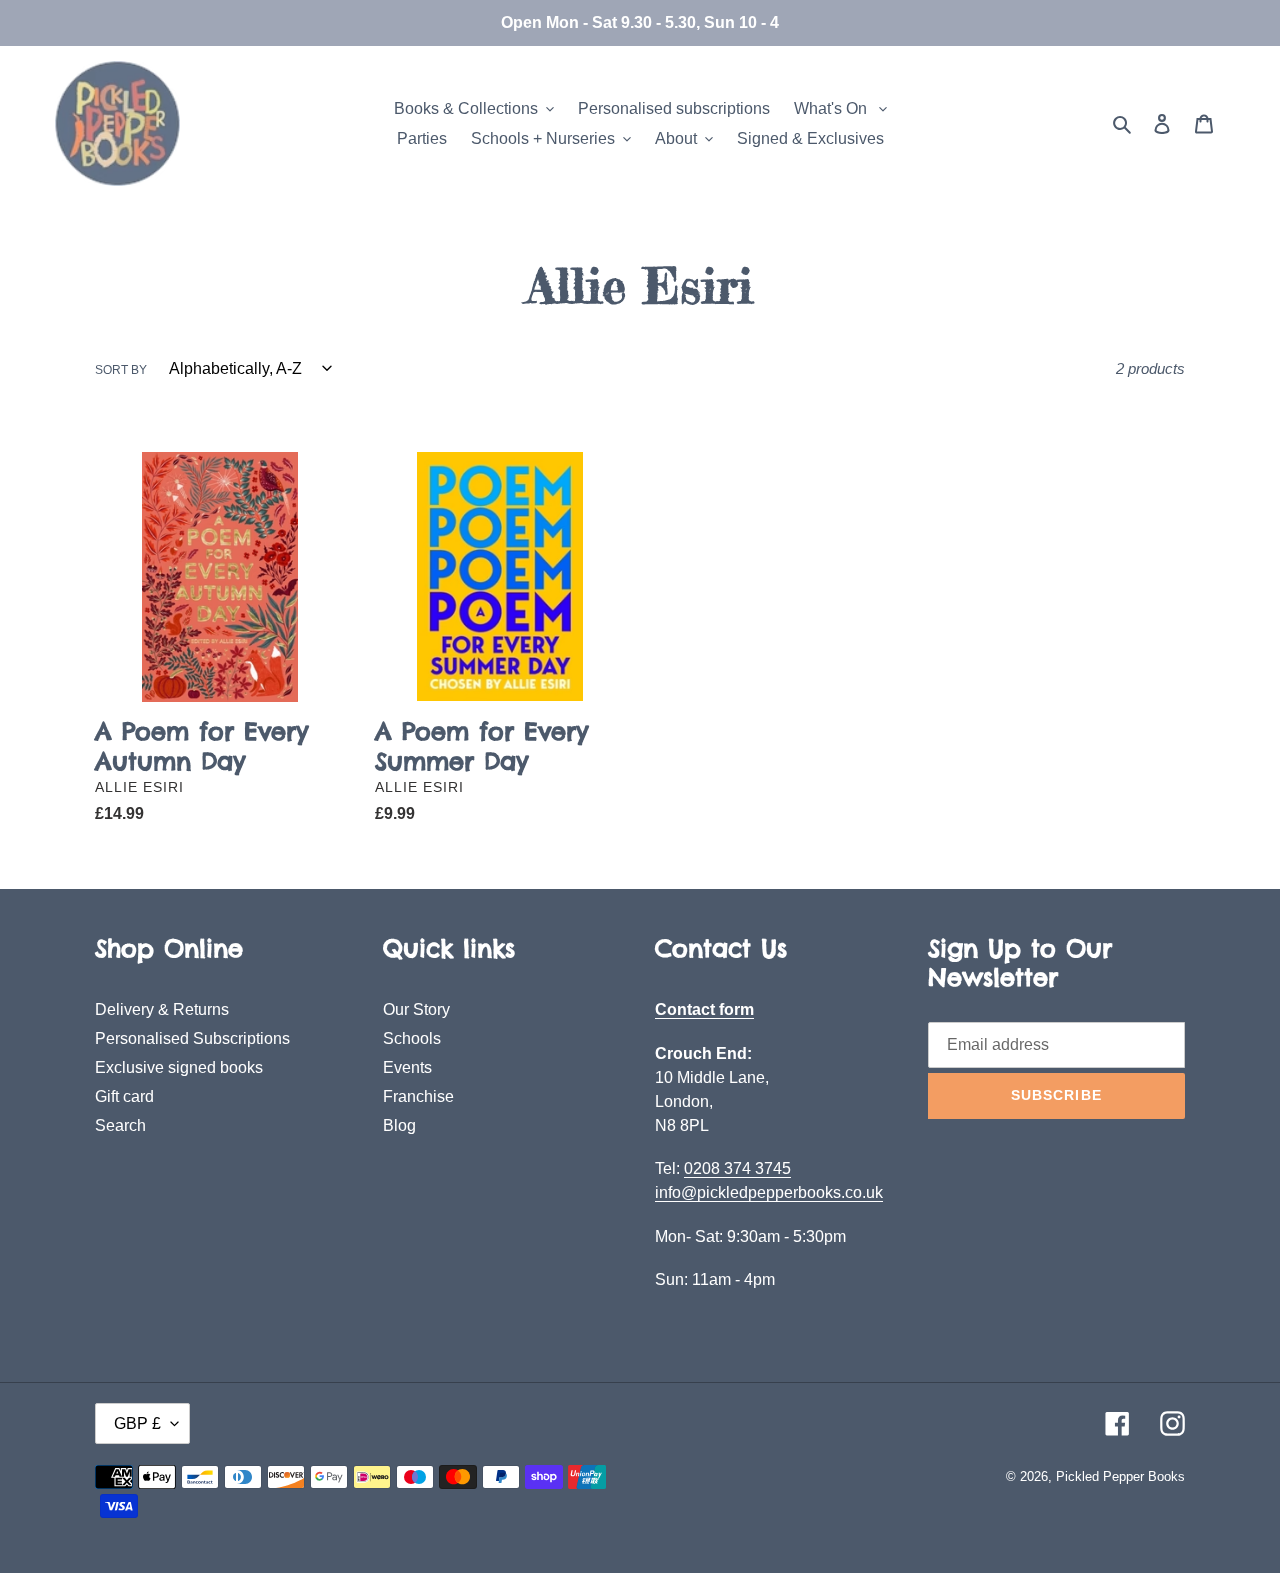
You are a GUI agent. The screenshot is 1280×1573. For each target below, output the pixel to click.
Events (407, 1067)
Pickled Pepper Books (1120, 1476)
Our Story (416, 1009)
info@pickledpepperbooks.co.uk (769, 1192)
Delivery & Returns (162, 1009)
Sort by (121, 370)
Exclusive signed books (179, 1067)
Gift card (124, 1096)
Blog (399, 1125)
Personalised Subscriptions (192, 1038)
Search (120, 1125)
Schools (412, 1038)
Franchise (418, 1096)
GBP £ (137, 1423)
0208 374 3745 (737, 1168)
